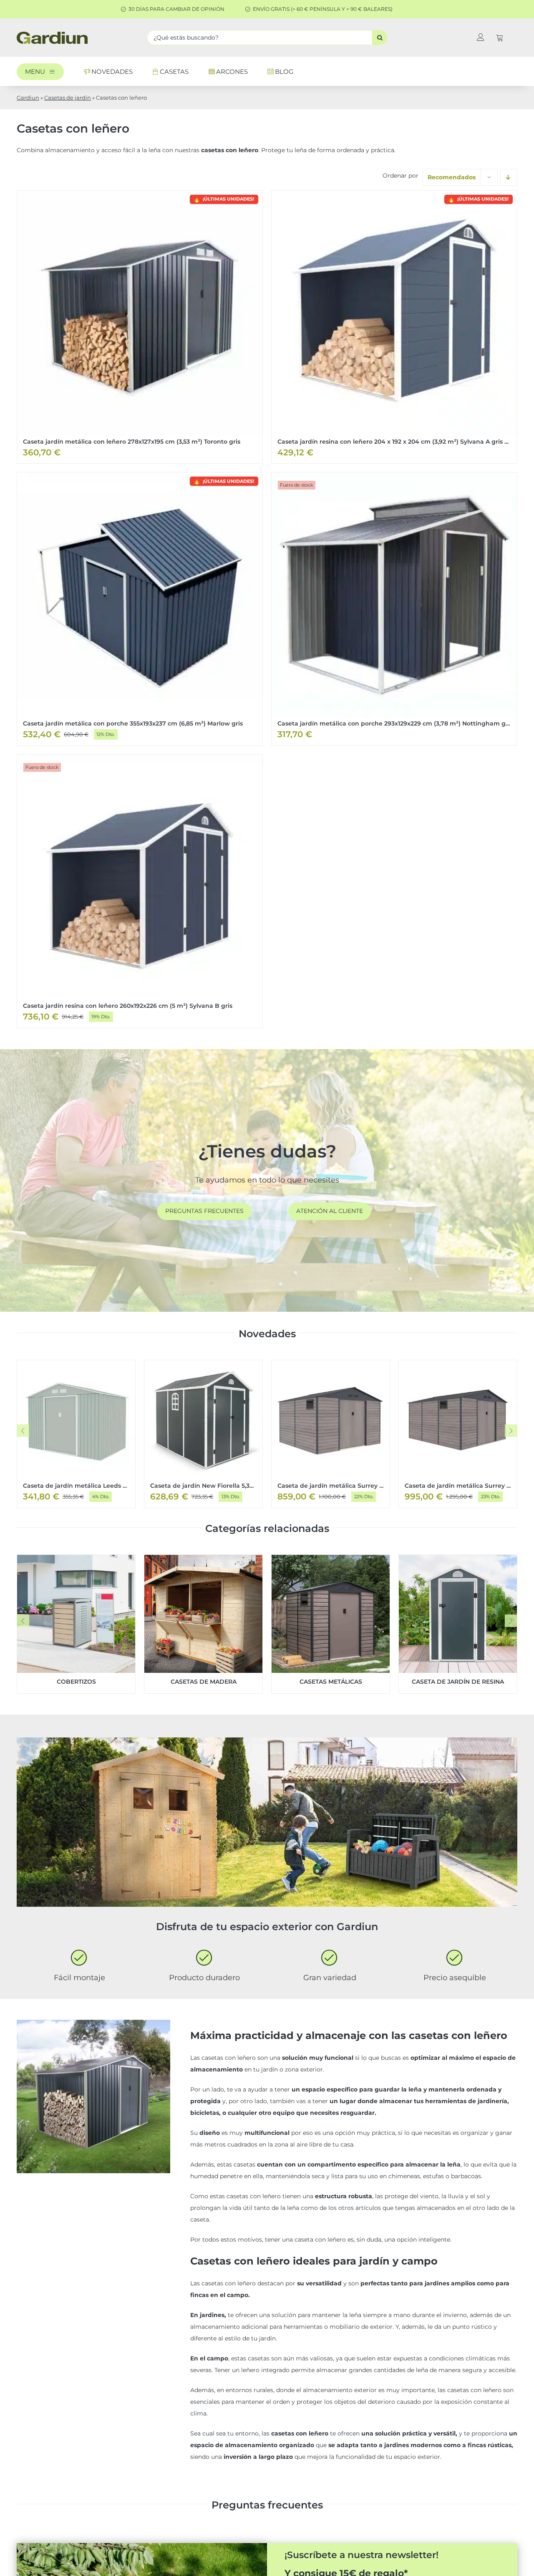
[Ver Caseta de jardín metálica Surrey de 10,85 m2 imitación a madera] (331, 1434)
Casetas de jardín (68, 98)
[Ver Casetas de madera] (203, 1624)
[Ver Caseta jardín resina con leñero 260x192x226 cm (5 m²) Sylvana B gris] (140, 891)
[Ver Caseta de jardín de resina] (458, 1624)
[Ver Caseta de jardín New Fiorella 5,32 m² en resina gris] (203, 1434)
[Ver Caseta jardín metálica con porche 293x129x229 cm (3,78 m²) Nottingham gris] (394, 609)
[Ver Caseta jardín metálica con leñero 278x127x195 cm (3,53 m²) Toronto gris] (140, 327)
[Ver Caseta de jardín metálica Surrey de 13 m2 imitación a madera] (458, 1434)
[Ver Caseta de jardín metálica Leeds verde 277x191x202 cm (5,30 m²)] (76, 1434)
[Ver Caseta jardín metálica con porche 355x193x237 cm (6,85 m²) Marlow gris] (140, 609)
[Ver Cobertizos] (76, 1624)
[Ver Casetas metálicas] (331, 1624)
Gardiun (28, 98)
